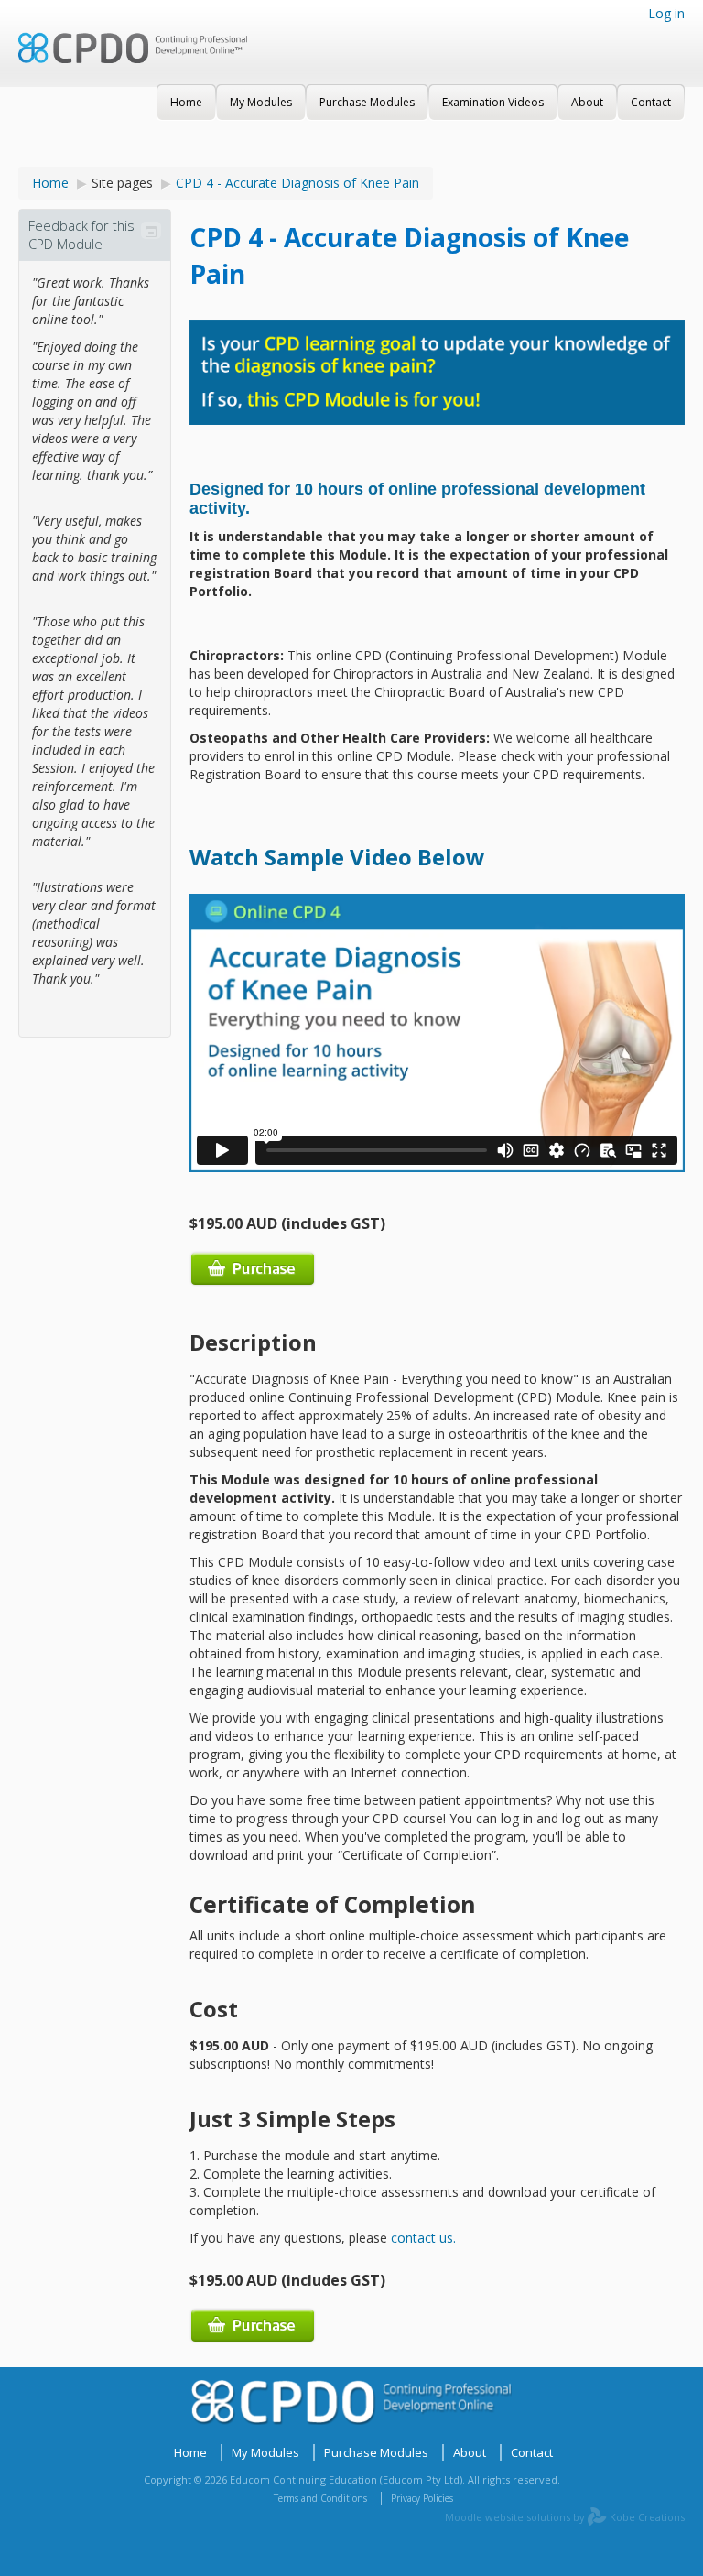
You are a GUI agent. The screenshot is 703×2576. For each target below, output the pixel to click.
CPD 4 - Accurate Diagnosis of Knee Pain (297, 183)
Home (50, 183)
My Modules (265, 2452)
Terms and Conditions (320, 2498)
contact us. (423, 2238)
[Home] (133, 60)
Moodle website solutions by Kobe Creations (565, 2517)
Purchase (253, 1269)
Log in (666, 13)
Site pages (122, 183)
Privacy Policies (422, 2498)
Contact (532, 2452)
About (470, 2452)
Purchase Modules (376, 2452)
